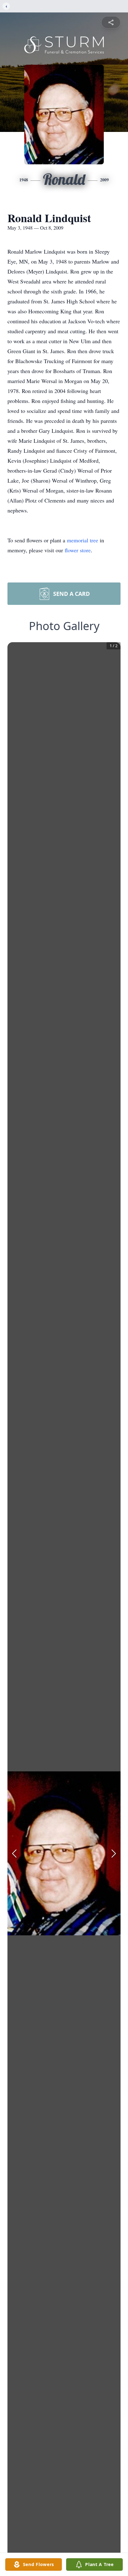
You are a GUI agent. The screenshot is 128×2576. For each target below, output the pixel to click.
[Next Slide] (114, 1854)
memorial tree (82, 540)
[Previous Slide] (14, 1854)
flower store (78, 550)
